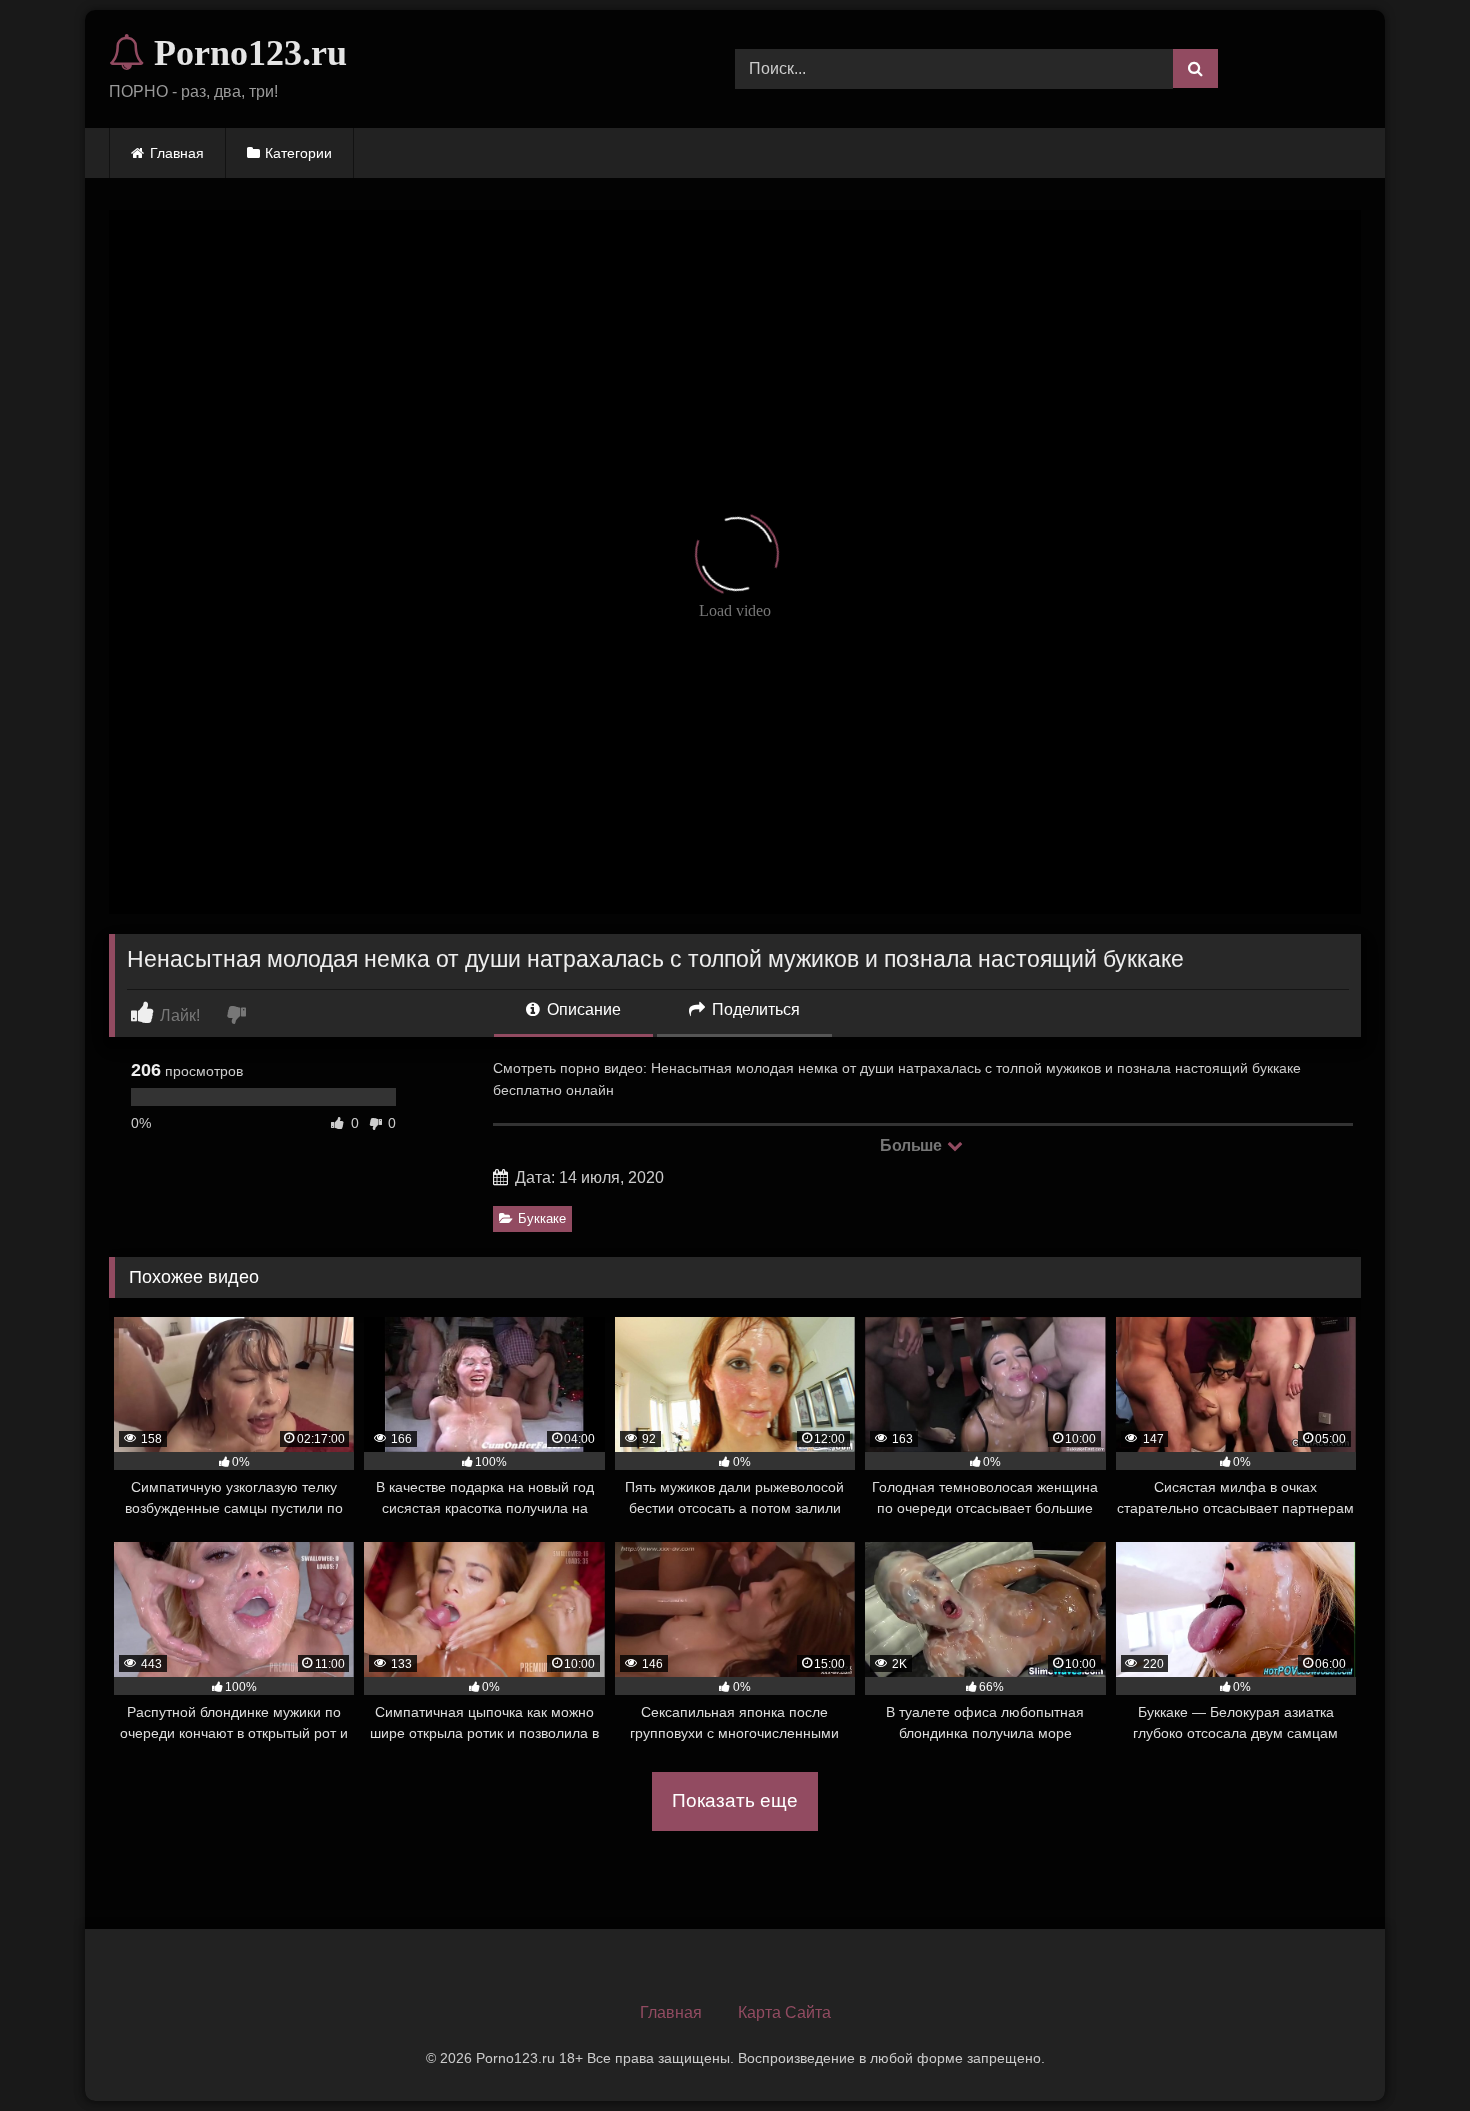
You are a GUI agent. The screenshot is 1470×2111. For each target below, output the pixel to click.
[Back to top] (1408, 2051)
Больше (912, 1145)
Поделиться (754, 1009)
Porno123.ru (246, 53)
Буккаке (542, 1218)
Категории (298, 153)
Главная (177, 153)
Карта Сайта (784, 2012)
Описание (582, 1009)
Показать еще (735, 1800)
